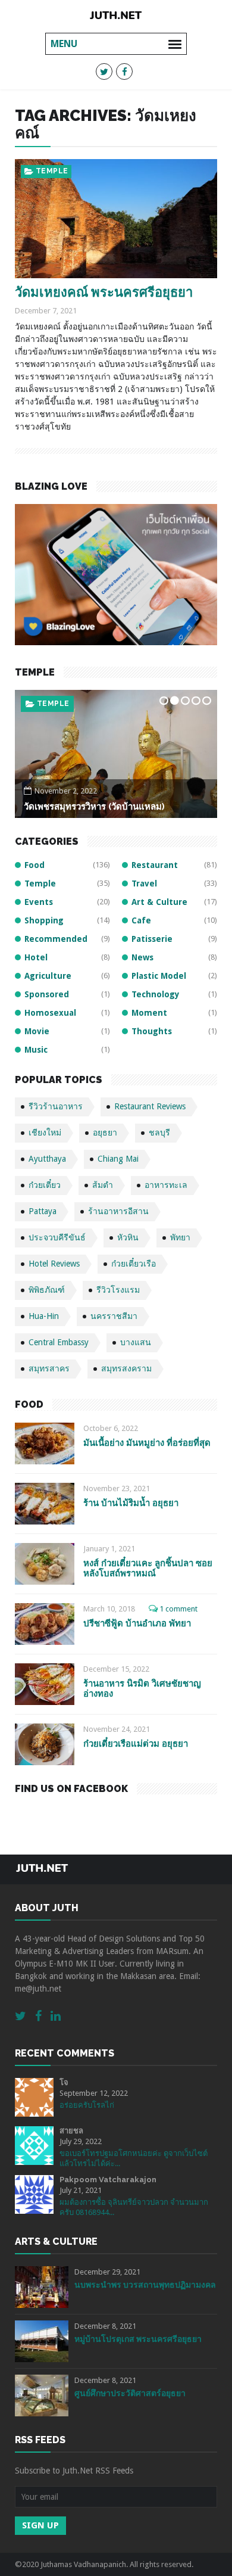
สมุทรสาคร (49, 1368)
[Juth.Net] (116, 15)
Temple (52, 171)
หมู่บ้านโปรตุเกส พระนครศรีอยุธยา (138, 2339)
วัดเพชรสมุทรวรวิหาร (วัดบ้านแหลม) (94, 807)
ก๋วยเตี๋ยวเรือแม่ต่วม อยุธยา (136, 1744)
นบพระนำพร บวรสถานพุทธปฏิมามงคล (145, 2285)
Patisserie (152, 939)
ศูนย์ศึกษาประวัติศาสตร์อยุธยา (130, 2393)
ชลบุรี (159, 1133)
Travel (144, 883)
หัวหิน (128, 1237)
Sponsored (47, 994)
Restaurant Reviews (150, 1106)
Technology (156, 994)
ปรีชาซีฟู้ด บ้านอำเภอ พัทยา (137, 1623)
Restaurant (155, 865)
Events (39, 902)
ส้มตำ (103, 1185)
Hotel (36, 957)
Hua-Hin (44, 1316)
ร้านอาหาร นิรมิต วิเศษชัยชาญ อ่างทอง (142, 1689)
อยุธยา (105, 1133)
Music (36, 1050)
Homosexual (50, 1013)
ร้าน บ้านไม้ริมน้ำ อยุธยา (131, 1503)
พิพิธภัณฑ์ (47, 1290)
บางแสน (136, 1342)
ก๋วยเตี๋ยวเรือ (134, 1264)
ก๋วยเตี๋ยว (45, 1185)
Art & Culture (159, 902)
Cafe (141, 920)
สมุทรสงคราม (126, 1368)
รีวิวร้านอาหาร (56, 1106)
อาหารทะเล (166, 1185)
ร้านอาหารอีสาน (118, 1211)
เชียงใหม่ (45, 1133)
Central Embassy (59, 1342)
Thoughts (152, 1031)
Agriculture (48, 976)
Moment (149, 1013)
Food (35, 865)
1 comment (178, 1609)
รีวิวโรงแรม (118, 1290)
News (142, 957)
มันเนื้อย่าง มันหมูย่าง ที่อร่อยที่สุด (147, 1443)
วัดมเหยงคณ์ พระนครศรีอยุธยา (104, 292)
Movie (37, 1031)
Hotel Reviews (54, 1264)
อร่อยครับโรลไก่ (87, 2105)
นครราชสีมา (114, 1316)
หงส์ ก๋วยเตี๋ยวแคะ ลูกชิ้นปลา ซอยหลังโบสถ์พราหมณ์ (148, 1568)
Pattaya (43, 1211)
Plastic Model (159, 976)
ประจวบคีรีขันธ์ (57, 1237)
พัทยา (180, 1237)
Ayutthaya (47, 1159)
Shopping (44, 920)
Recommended (56, 939)
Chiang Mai (118, 1159)
